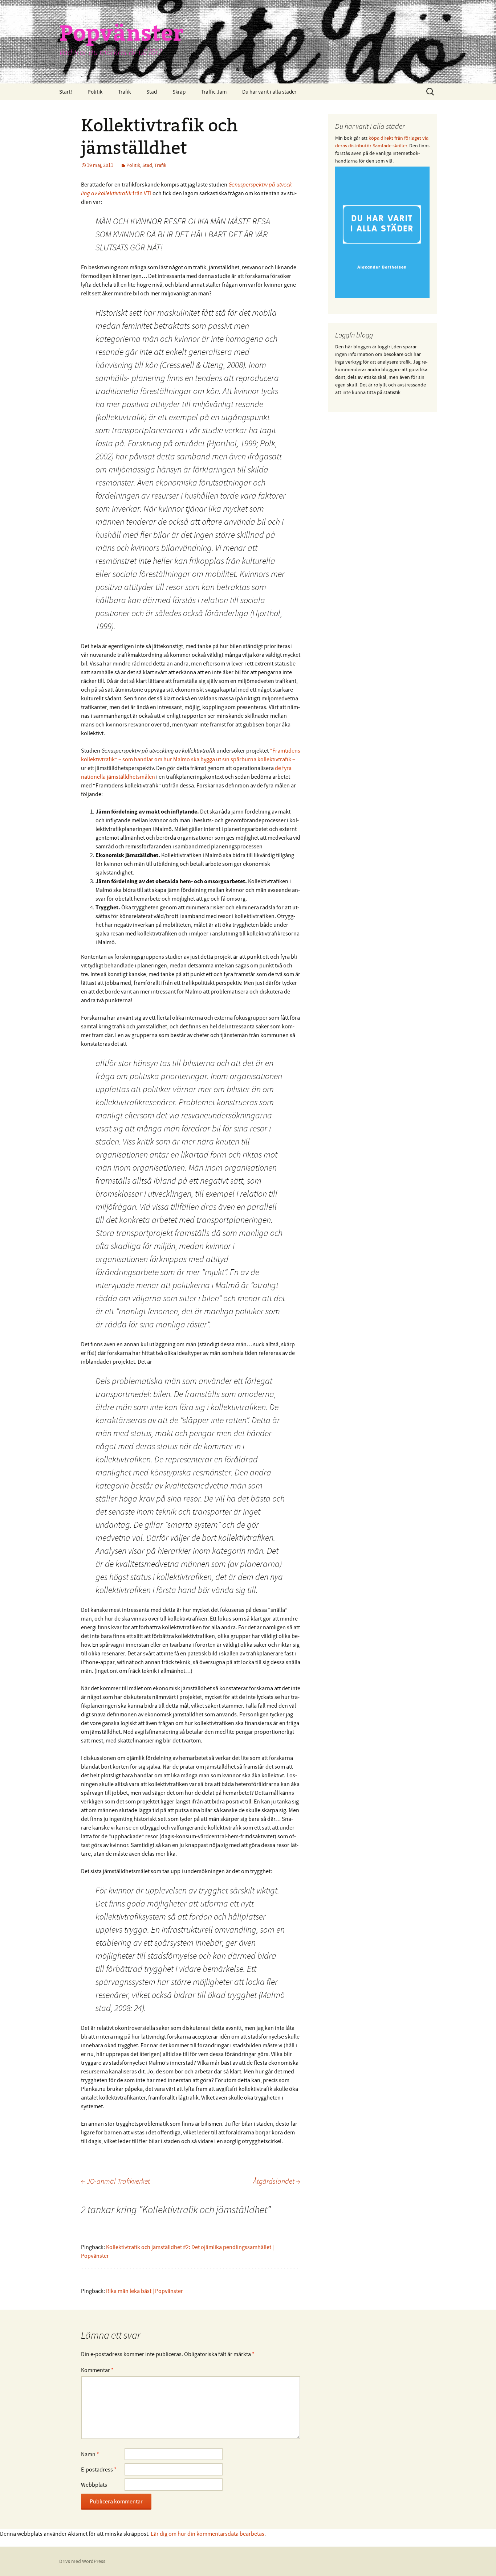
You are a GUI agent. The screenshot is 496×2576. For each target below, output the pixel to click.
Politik (95, 92)
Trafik (124, 92)
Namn (90, 2454)
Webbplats (94, 2485)
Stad (152, 92)
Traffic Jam (214, 92)
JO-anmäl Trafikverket (115, 2181)
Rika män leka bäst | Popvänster (145, 2291)
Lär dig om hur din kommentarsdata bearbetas (208, 2534)
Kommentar (97, 2370)
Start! (66, 92)
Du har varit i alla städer (269, 92)
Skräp (179, 92)
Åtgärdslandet (277, 2181)
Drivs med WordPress (82, 2561)
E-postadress (99, 2469)
